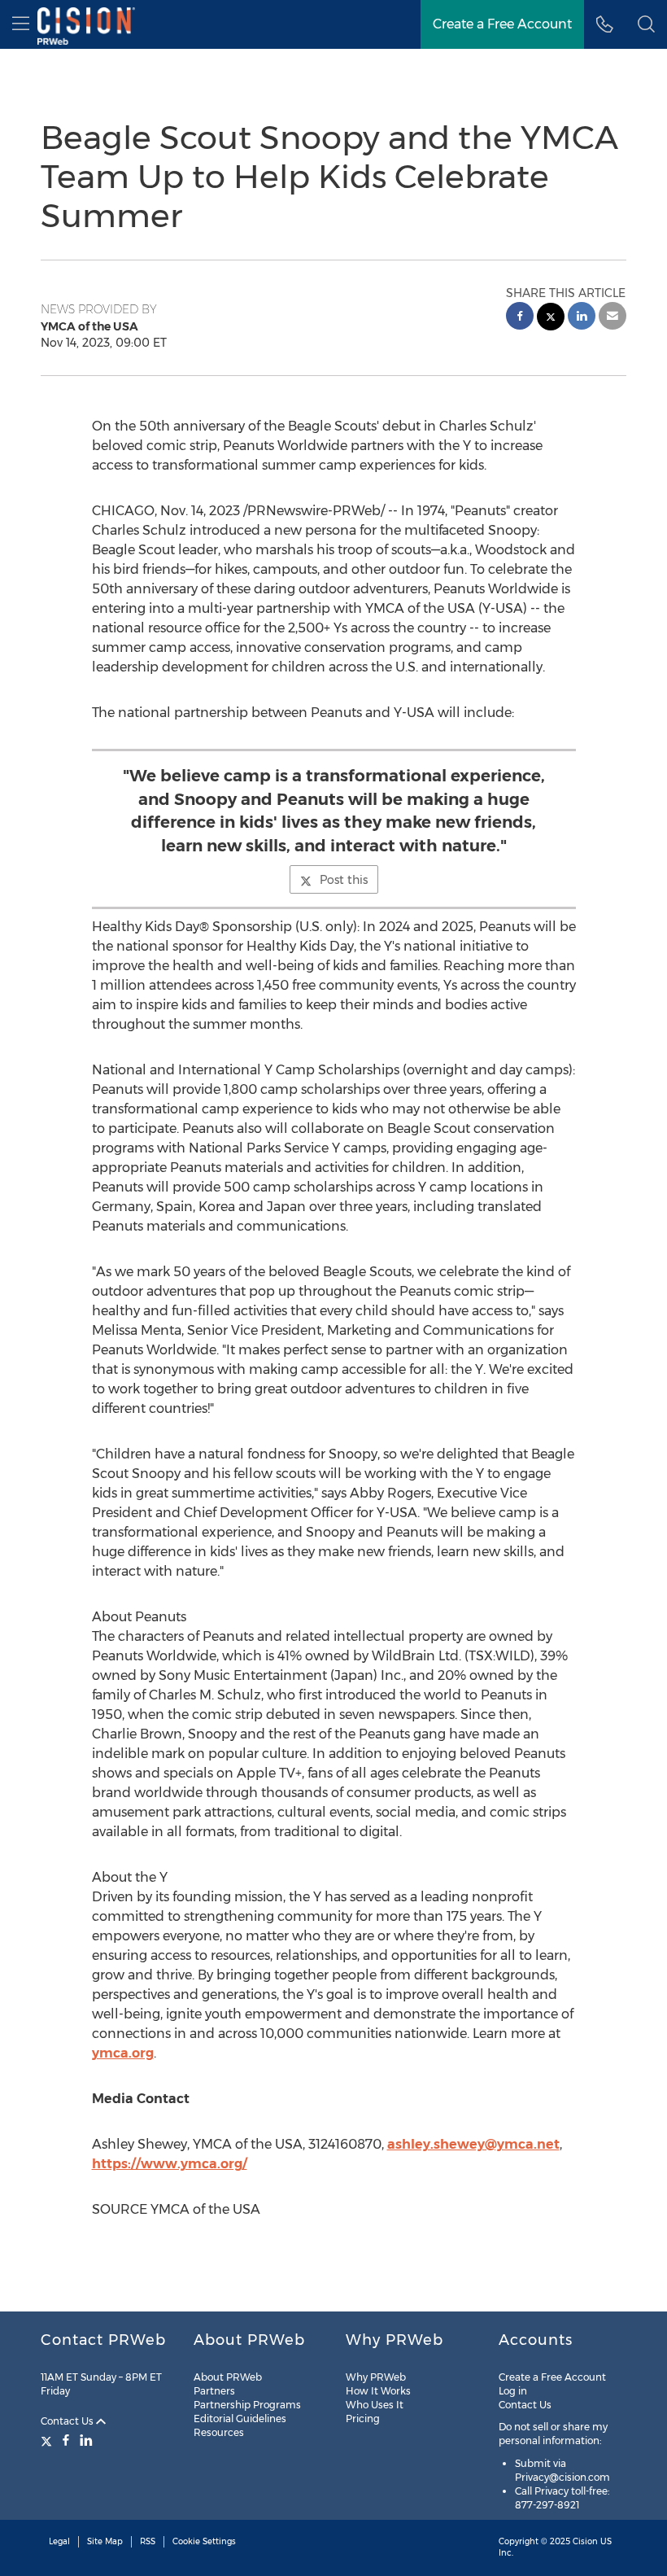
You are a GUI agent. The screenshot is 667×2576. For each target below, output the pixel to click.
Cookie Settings (204, 2541)
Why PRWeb (376, 2377)
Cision (585, 2541)
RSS (148, 2541)
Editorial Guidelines (240, 2419)
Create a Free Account (502, 24)
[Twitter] (48, 2440)
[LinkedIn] (86, 2440)
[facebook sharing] (520, 318)
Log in (513, 2391)
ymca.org (123, 2053)
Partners (214, 2391)
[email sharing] (613, 318)
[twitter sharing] (551, 319)
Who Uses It (375, 2405)
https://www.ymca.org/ (170, 2164)
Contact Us (68, 2421)
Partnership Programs (247, 2405)
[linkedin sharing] (582, 318)
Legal (59, 2541)
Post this (344, 880)
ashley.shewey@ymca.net (473, 2144)
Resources (219, 2432)
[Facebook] (66, 2440)
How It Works (378, 2391)
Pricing (363, 2419)
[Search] (646, 24)
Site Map (105, 2541)
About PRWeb (228, 2377)
